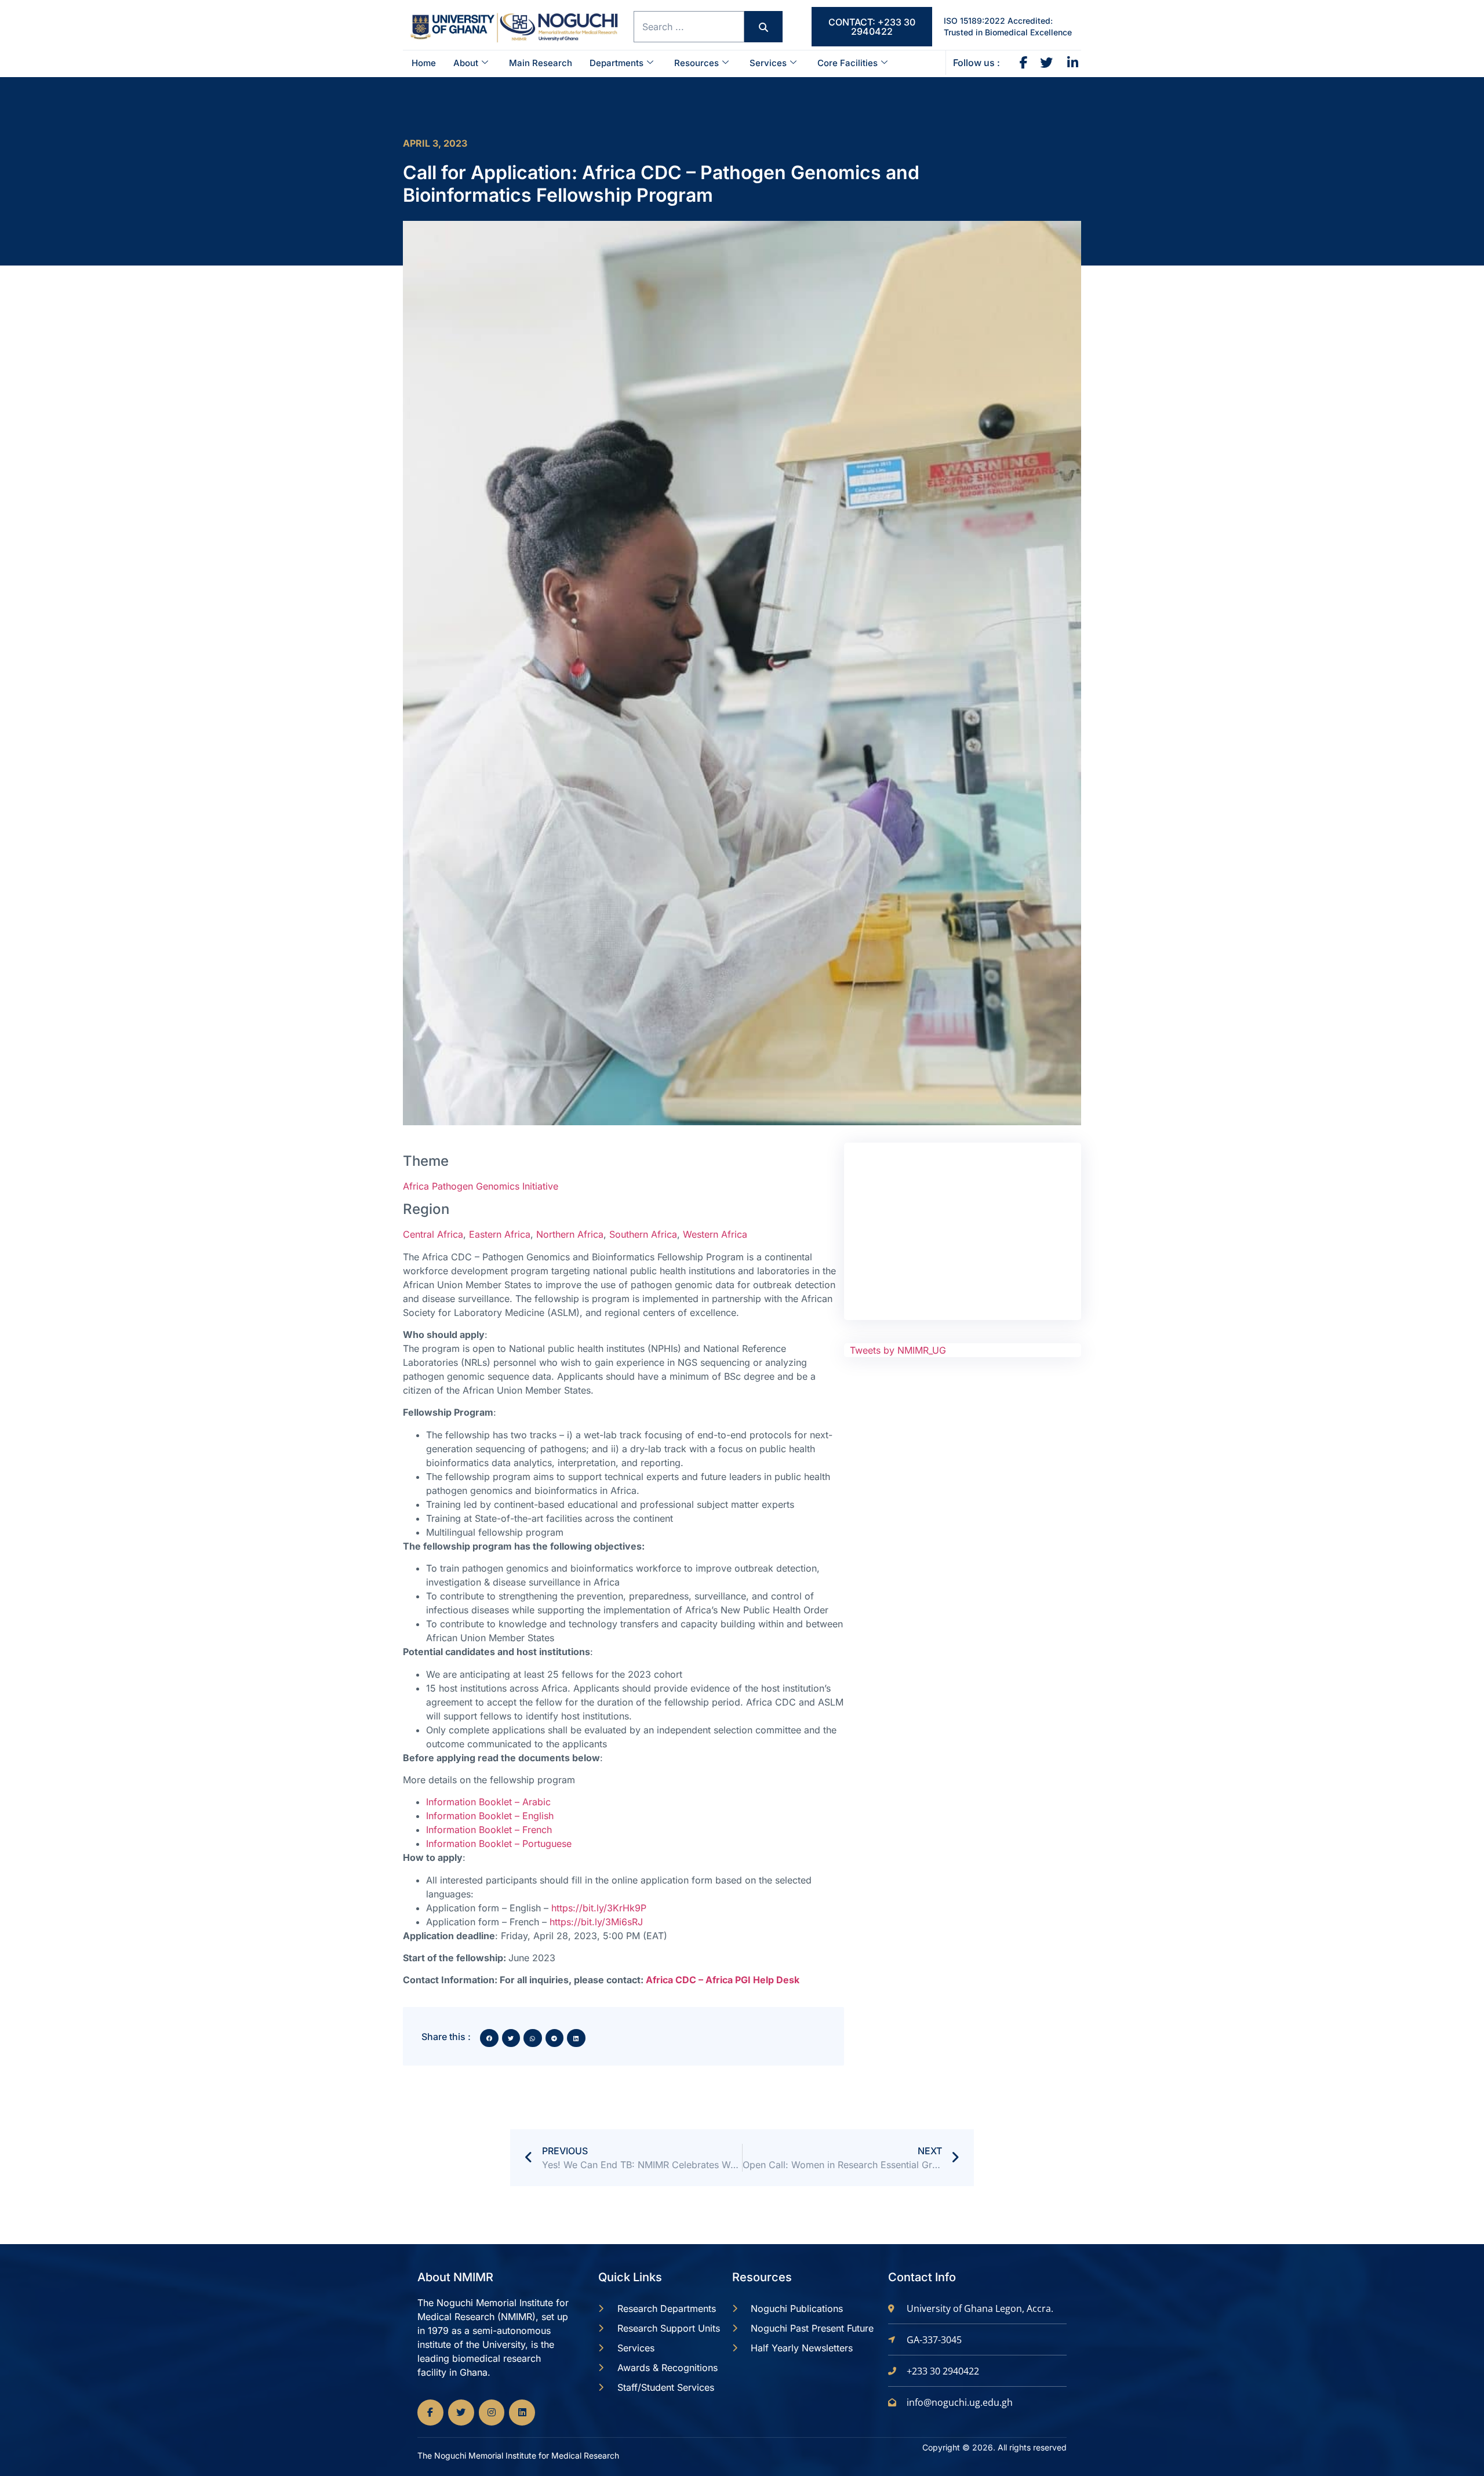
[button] (489, 2038)
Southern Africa (643, 1234)
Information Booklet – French (489, 1830)
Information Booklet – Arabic (488, 1802)
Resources (696, 63)
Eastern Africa (500, 1234)
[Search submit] (763, 27)
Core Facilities (848, 63)
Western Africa (715, 1234)
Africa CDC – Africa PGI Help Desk (723, 1980)
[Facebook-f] (430, 2413)
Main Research (541, 63)
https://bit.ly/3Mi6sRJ (596, 1922)
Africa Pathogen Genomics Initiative (481, 1186)
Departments (616, 63)
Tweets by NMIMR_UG (898, 1350)
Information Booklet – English (490, 1816)
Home (424, 63)
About (466, 63)
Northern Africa (570, 1234)
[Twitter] (461, 2413)
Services (768, 63)
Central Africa (433, 1234)
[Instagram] (492, 2413)
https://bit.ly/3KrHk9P (599, 1908)
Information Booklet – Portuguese (499, 1844)
